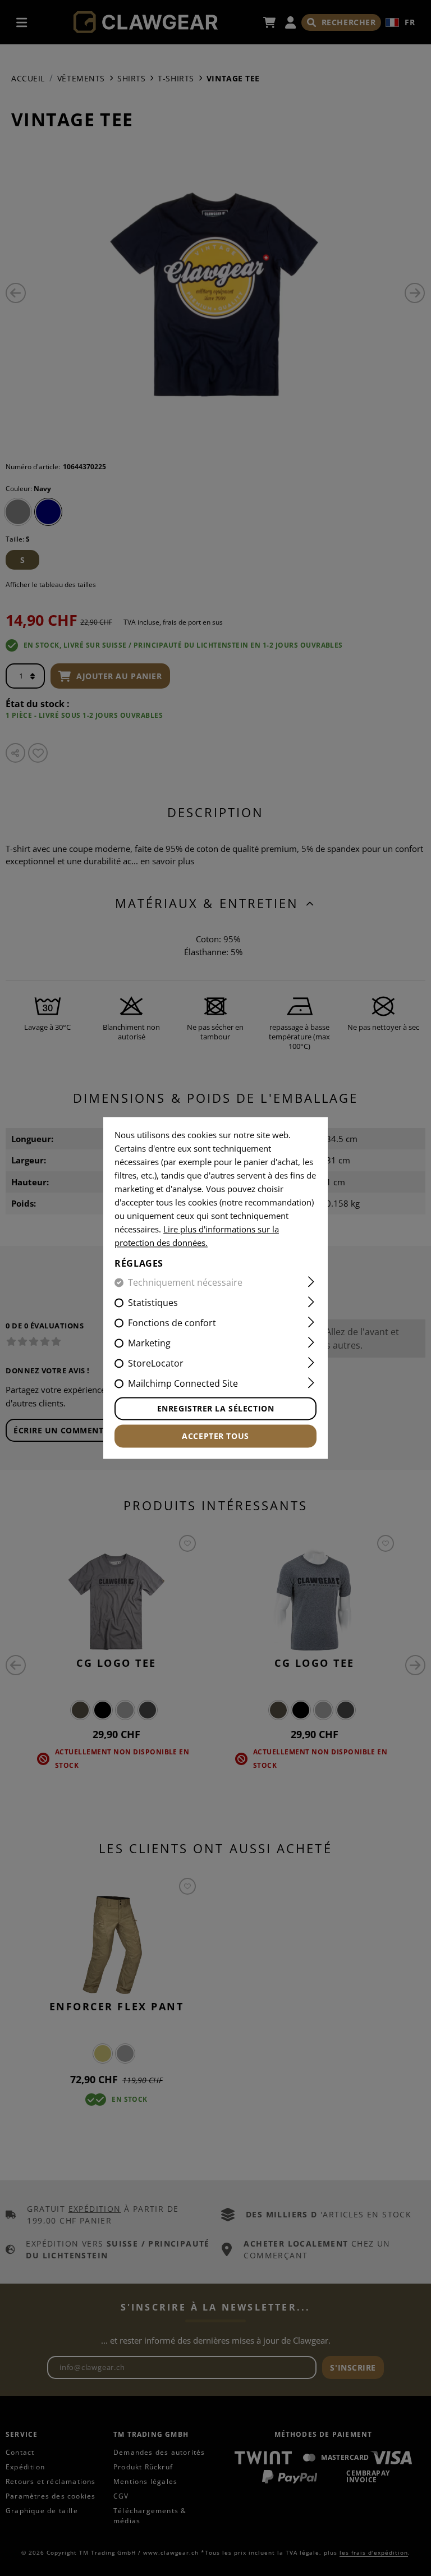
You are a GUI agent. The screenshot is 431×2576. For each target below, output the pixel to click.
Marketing (149, 1344)
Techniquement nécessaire (185, 1283)
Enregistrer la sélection (215, 1409)
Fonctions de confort (172, 1323)
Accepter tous (215, 1436)
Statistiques (153, 1303)
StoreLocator (156, 1364)
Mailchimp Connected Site (183, 1384)
